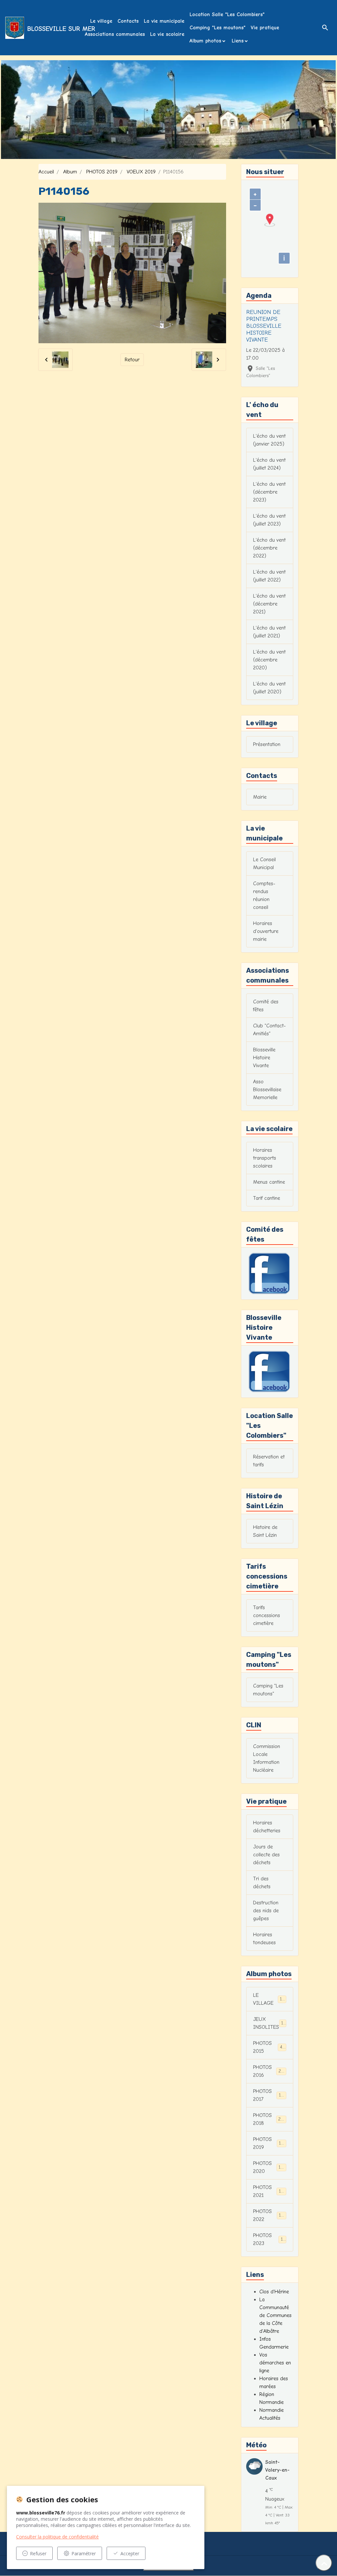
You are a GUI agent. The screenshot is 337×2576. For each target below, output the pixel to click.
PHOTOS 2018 (270, 2119)
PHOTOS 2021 (269, 2191)
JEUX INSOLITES (270, 2023)
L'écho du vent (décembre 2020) (269, 660)
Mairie (260, 797)
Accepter (130, 2553)
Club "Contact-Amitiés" (269, 1030)
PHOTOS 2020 (270, 2167)
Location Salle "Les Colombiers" (227, 14)
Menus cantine (269, 1182)
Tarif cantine (267, 1198)
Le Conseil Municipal (264, 863)
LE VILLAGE (269, 1999)
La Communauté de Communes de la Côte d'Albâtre (275, 2315)
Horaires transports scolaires (265, 1158)
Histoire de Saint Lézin (265, 1531)
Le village (101, 21)
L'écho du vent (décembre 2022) (269, 548)
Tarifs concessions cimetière (267, 1615)
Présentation (267, 744)
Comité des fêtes (266, 1006)
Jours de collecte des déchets (266, 1855)
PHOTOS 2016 (270, 2071)
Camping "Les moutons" (218, 28)
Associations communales (115, 34)
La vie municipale (164, 21)
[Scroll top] (324, 2563)
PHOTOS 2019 (102, 172)
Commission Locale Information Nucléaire (267, 1758)
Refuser (38, 2553)
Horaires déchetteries (267, 1827)
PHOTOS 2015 (269, 2047)
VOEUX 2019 (141, 172)
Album (70, 172)
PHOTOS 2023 (269, 2239)
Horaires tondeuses (264, 1939)
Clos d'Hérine (274, 2292)
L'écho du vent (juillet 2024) (269, 464)
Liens (238, 41)
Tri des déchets (262, 1883)
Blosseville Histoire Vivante (264, 1058)
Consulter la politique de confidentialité (57, 2537)
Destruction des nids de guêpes (266, 1911)
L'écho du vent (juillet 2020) (269, 688)
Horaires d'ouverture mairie (266, 931)
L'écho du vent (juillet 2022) (269, 576)
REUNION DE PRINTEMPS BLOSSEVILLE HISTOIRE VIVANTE (264, 326)
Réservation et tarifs (269, 1461)
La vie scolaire (167, 34)
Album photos (205, 41)
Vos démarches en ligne (275, 2363)
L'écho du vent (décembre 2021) (269, 604)
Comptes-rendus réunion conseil (264, 895)
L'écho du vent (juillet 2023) (269, 520)
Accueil (46, 172)
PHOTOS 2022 (269, 2215)
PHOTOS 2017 (269, 2095)
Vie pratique (265, 28)
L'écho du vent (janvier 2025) (269, 440)
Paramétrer (84, 2553)
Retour (132, 360)
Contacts (128, 21)
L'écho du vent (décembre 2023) (269, 492)
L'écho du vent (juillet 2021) (269, 632)
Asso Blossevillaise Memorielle (267, 1090)
